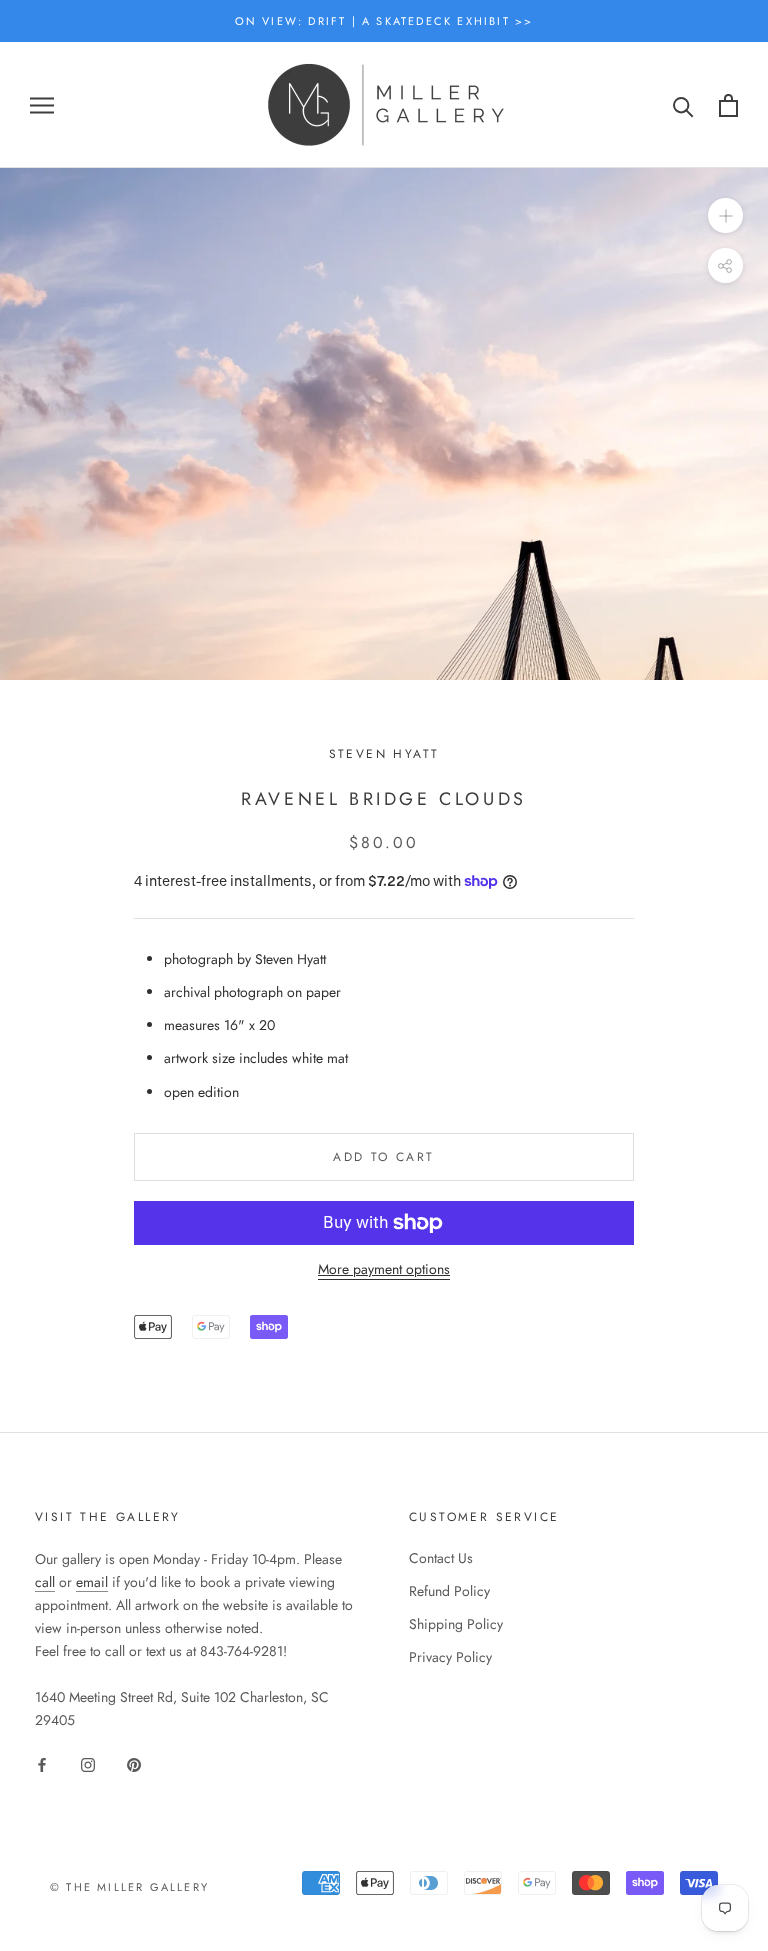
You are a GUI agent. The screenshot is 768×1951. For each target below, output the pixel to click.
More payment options (384, 1269)
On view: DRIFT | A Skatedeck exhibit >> (384, 21)
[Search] (683, 105)
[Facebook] (42, 1763)
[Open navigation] (42, 105)
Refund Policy (449, 1591)
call (45, 1582)
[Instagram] (88, 1763)
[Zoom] (725, 215)
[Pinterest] (134, 1763)
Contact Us (441, 1558)
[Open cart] (728, 105)
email (92, 1582)
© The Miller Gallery (129, 1887)
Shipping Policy (456, 1624)
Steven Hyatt (384, 754)
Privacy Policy (450, 1657)
